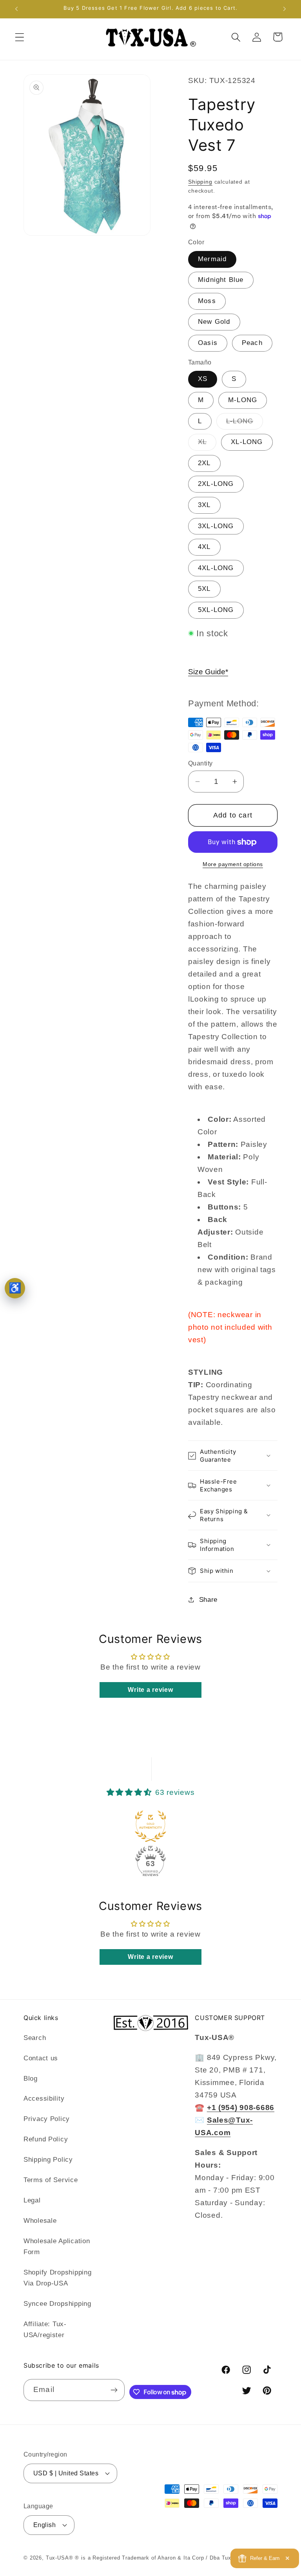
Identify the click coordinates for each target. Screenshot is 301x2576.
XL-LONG (247, 442)
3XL (204, 505)
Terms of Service (51, 2180)
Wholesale (40, 2221)
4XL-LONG (216, 568)
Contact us (41, 2058)
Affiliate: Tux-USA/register (45, 2330)
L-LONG (245, 423)
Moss (207, 301)
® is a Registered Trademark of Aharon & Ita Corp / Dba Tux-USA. (161, 2558)
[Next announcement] (285, 9)
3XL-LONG (216, 526)
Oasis (208, 343)
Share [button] (208, 1600)
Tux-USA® (60, 2558)
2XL (204, 463)
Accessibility (44, 2099)
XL (207, 444)
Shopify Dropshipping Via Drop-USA (57, 2278)
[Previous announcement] (16, 9)
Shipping (200, 182)
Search (35, 2038)
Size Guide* (208, 672)
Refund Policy (46, 2139)
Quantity (200, 763)
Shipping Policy (48, 2160)
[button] (20, 37)
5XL (204, 589)
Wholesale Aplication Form (57, 2247)
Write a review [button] (150, 1690)
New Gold (214, 322)
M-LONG (243, 400)
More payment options (233, 864)
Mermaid (212, 259)
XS (203, 379)
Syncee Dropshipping (57, 2304)
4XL (204, 547)
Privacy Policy (47, 2119)
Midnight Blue (221, 280)
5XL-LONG (216, 610)
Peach (252, 343)
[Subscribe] (114, 2390)
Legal (32, 2200)
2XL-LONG (216, 484)
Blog (31, 2079)
